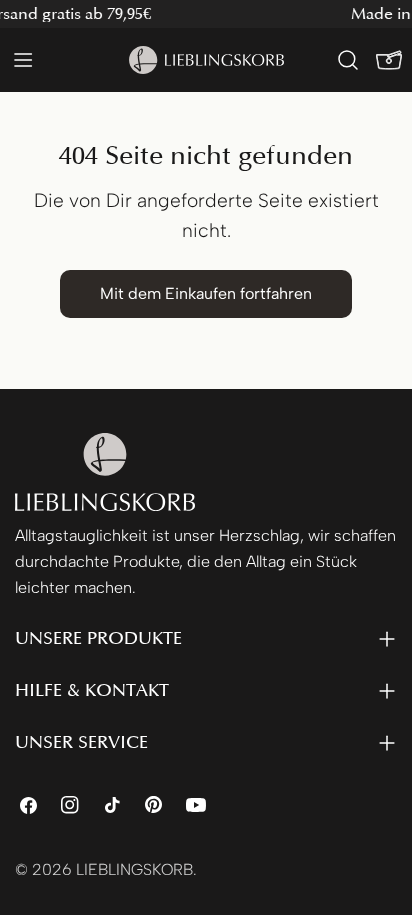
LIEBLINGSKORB (134, 869)
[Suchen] (348, 60)
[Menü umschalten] (23, 60)
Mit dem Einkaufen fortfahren (206, 293)
